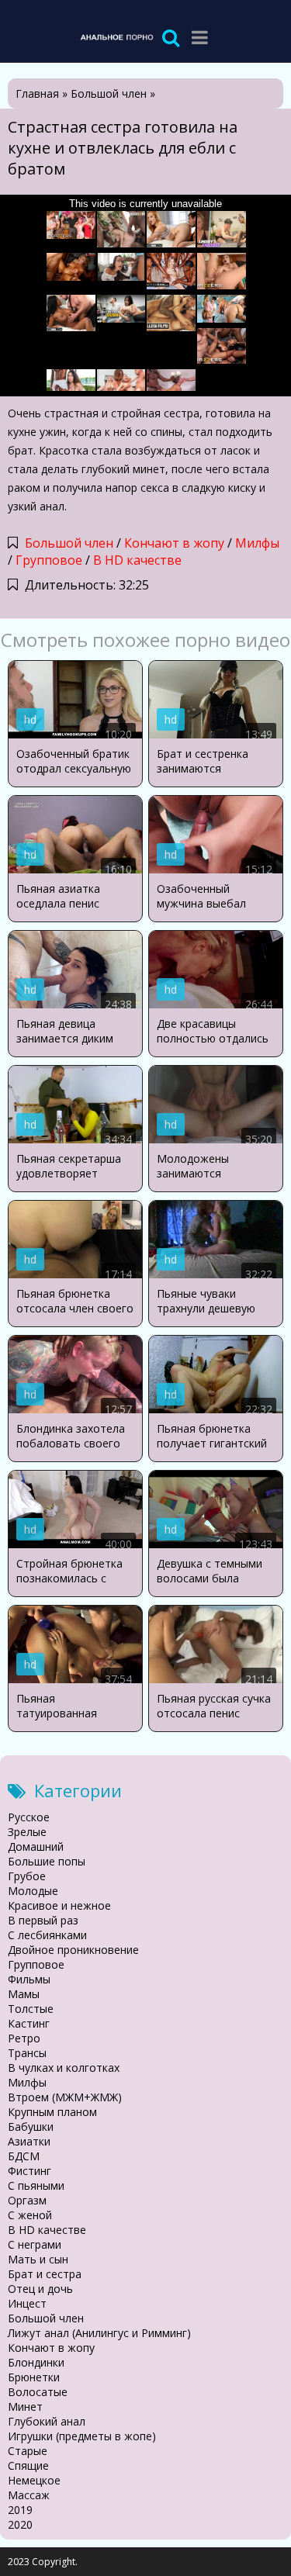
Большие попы (47, 1861)
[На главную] (116, 37)
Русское (29, 1817)
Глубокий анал (47, 2421)
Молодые (33, 1891)
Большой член (69, 543)
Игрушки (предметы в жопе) (82, 2436)
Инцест (27, 2303)
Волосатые (38, 2392)
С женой (30, 2215)
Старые (28, 2451)
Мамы (24, 1994)
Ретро (24, 2038)
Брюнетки (34, 2377)
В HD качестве (137, 560)
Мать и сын (38, 2259)
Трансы (27, 2053)
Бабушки (31, 2126)
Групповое (49, 560)
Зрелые (27, 1832)
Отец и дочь (40, 2289)
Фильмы (29, 1979)
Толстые (31, 2009)
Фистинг (29, 2171)
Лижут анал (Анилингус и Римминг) (99, 2333)
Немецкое (34, 2480)
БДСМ (24, 2156)
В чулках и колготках (64, 2068)
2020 (20, 2524)
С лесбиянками (47, 1935)
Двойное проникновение (73, 1950)
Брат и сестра (45, 2274)
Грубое (27, 1876)
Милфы (257, 543)
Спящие (28, 2465)
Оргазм (27, 2200)
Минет (25, 2407)
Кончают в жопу (174, 543)
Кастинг (29, 2023)
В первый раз (43, 1920)
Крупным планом (52, 2112)
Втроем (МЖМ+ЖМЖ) (65, 2097)
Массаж (29, 2495)
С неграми (35, 2244)
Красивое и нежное (59, 1905)
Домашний (36, 1846)
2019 (20, 2510)
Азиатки (29, 2141)
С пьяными (36, 2185)
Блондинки (36, 2362)
